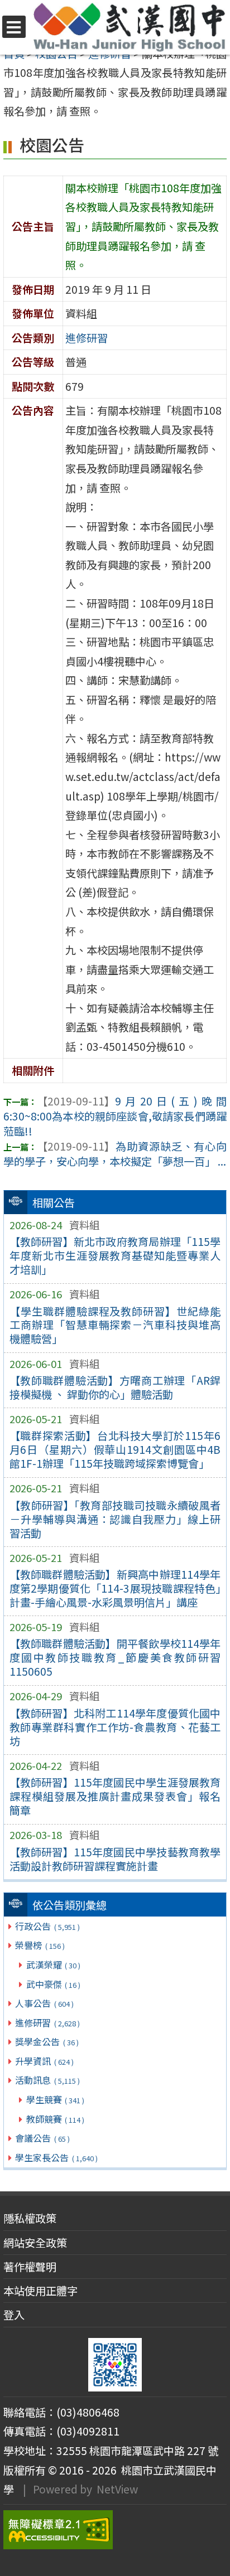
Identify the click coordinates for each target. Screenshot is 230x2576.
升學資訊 (44, 2061)
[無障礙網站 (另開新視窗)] (115, 2530)
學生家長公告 (56, 2157)
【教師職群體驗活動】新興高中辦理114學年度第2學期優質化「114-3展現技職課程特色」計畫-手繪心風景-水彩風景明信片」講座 (115, 1588)
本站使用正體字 (40, 2291)
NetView (117, 2489)
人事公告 (44, 2003)
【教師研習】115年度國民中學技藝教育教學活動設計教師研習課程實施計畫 (115, 1859)
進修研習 (47, 2022)
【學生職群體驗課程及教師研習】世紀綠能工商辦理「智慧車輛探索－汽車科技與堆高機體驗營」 (115, 1325)
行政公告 (47, 1926)
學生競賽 (55, 2099)
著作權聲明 (30, 2267)
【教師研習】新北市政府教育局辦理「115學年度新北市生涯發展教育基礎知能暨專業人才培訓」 (115, 1255)
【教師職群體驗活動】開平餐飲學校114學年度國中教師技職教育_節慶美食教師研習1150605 (115, 1657)
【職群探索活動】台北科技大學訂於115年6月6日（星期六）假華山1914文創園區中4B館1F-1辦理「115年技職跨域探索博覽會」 (115, 1449)
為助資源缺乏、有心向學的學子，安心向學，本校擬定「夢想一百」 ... (115, 1154)
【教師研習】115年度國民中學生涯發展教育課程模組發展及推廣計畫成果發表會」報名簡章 (115, 1796)
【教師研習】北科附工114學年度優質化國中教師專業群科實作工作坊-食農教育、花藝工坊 (115, 1727)
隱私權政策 (30, 2218)
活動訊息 (47, 2080)
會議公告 (42, 2138)
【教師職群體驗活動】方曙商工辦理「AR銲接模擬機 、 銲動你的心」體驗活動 (115, 1387)
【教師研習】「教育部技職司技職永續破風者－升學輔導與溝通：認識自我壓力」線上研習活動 (115, 1519)
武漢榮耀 (53, 1964)
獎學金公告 (47, 2041)
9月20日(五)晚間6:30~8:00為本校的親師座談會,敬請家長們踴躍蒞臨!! (115, 1116)
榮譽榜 (40, 1945)
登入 (14, 2315)
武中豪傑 (53, 1984)
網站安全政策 (35, 2243)
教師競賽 (55, 2119)
